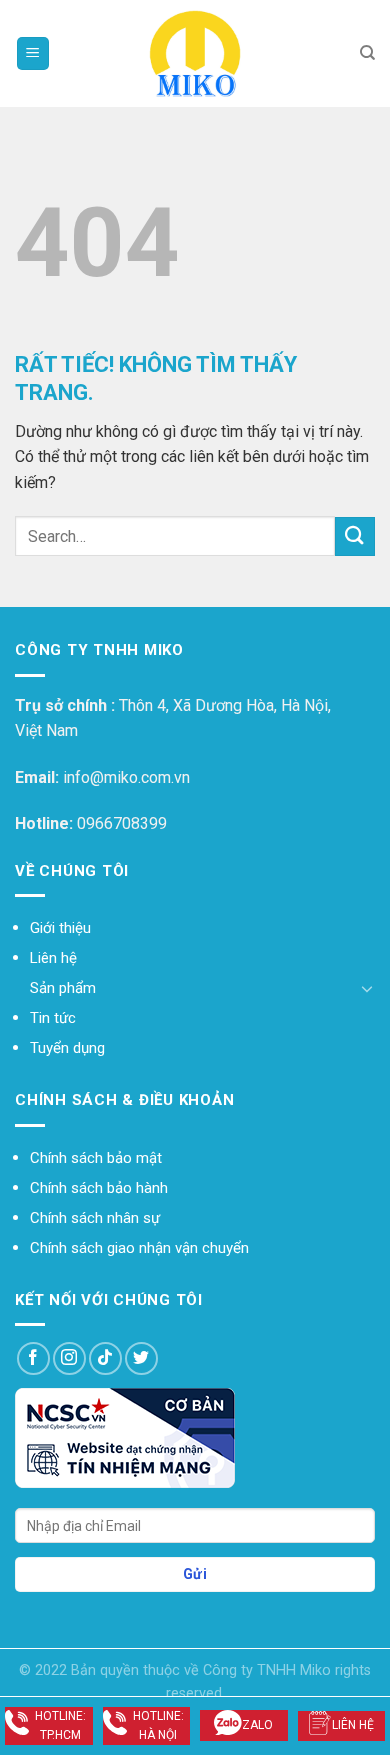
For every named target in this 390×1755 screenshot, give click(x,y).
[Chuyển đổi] (367, 988)
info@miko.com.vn (126, 777)
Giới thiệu (60, 928)
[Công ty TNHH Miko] (195, 53)
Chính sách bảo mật (96, 1158)
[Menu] (33, 53)
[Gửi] (355, 536)
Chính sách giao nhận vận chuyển (139, 1248)
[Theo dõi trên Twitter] (141, 1358)
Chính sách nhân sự (95, 1218)
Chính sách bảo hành (99, 1188)
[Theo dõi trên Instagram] (69, 1358)
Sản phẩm (63, 988)
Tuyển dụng (67, 1048)
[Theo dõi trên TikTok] (105, 1358)
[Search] (367, 53)
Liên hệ (53, 958)
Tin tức (53, 1018)
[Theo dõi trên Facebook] (33, 1358)
